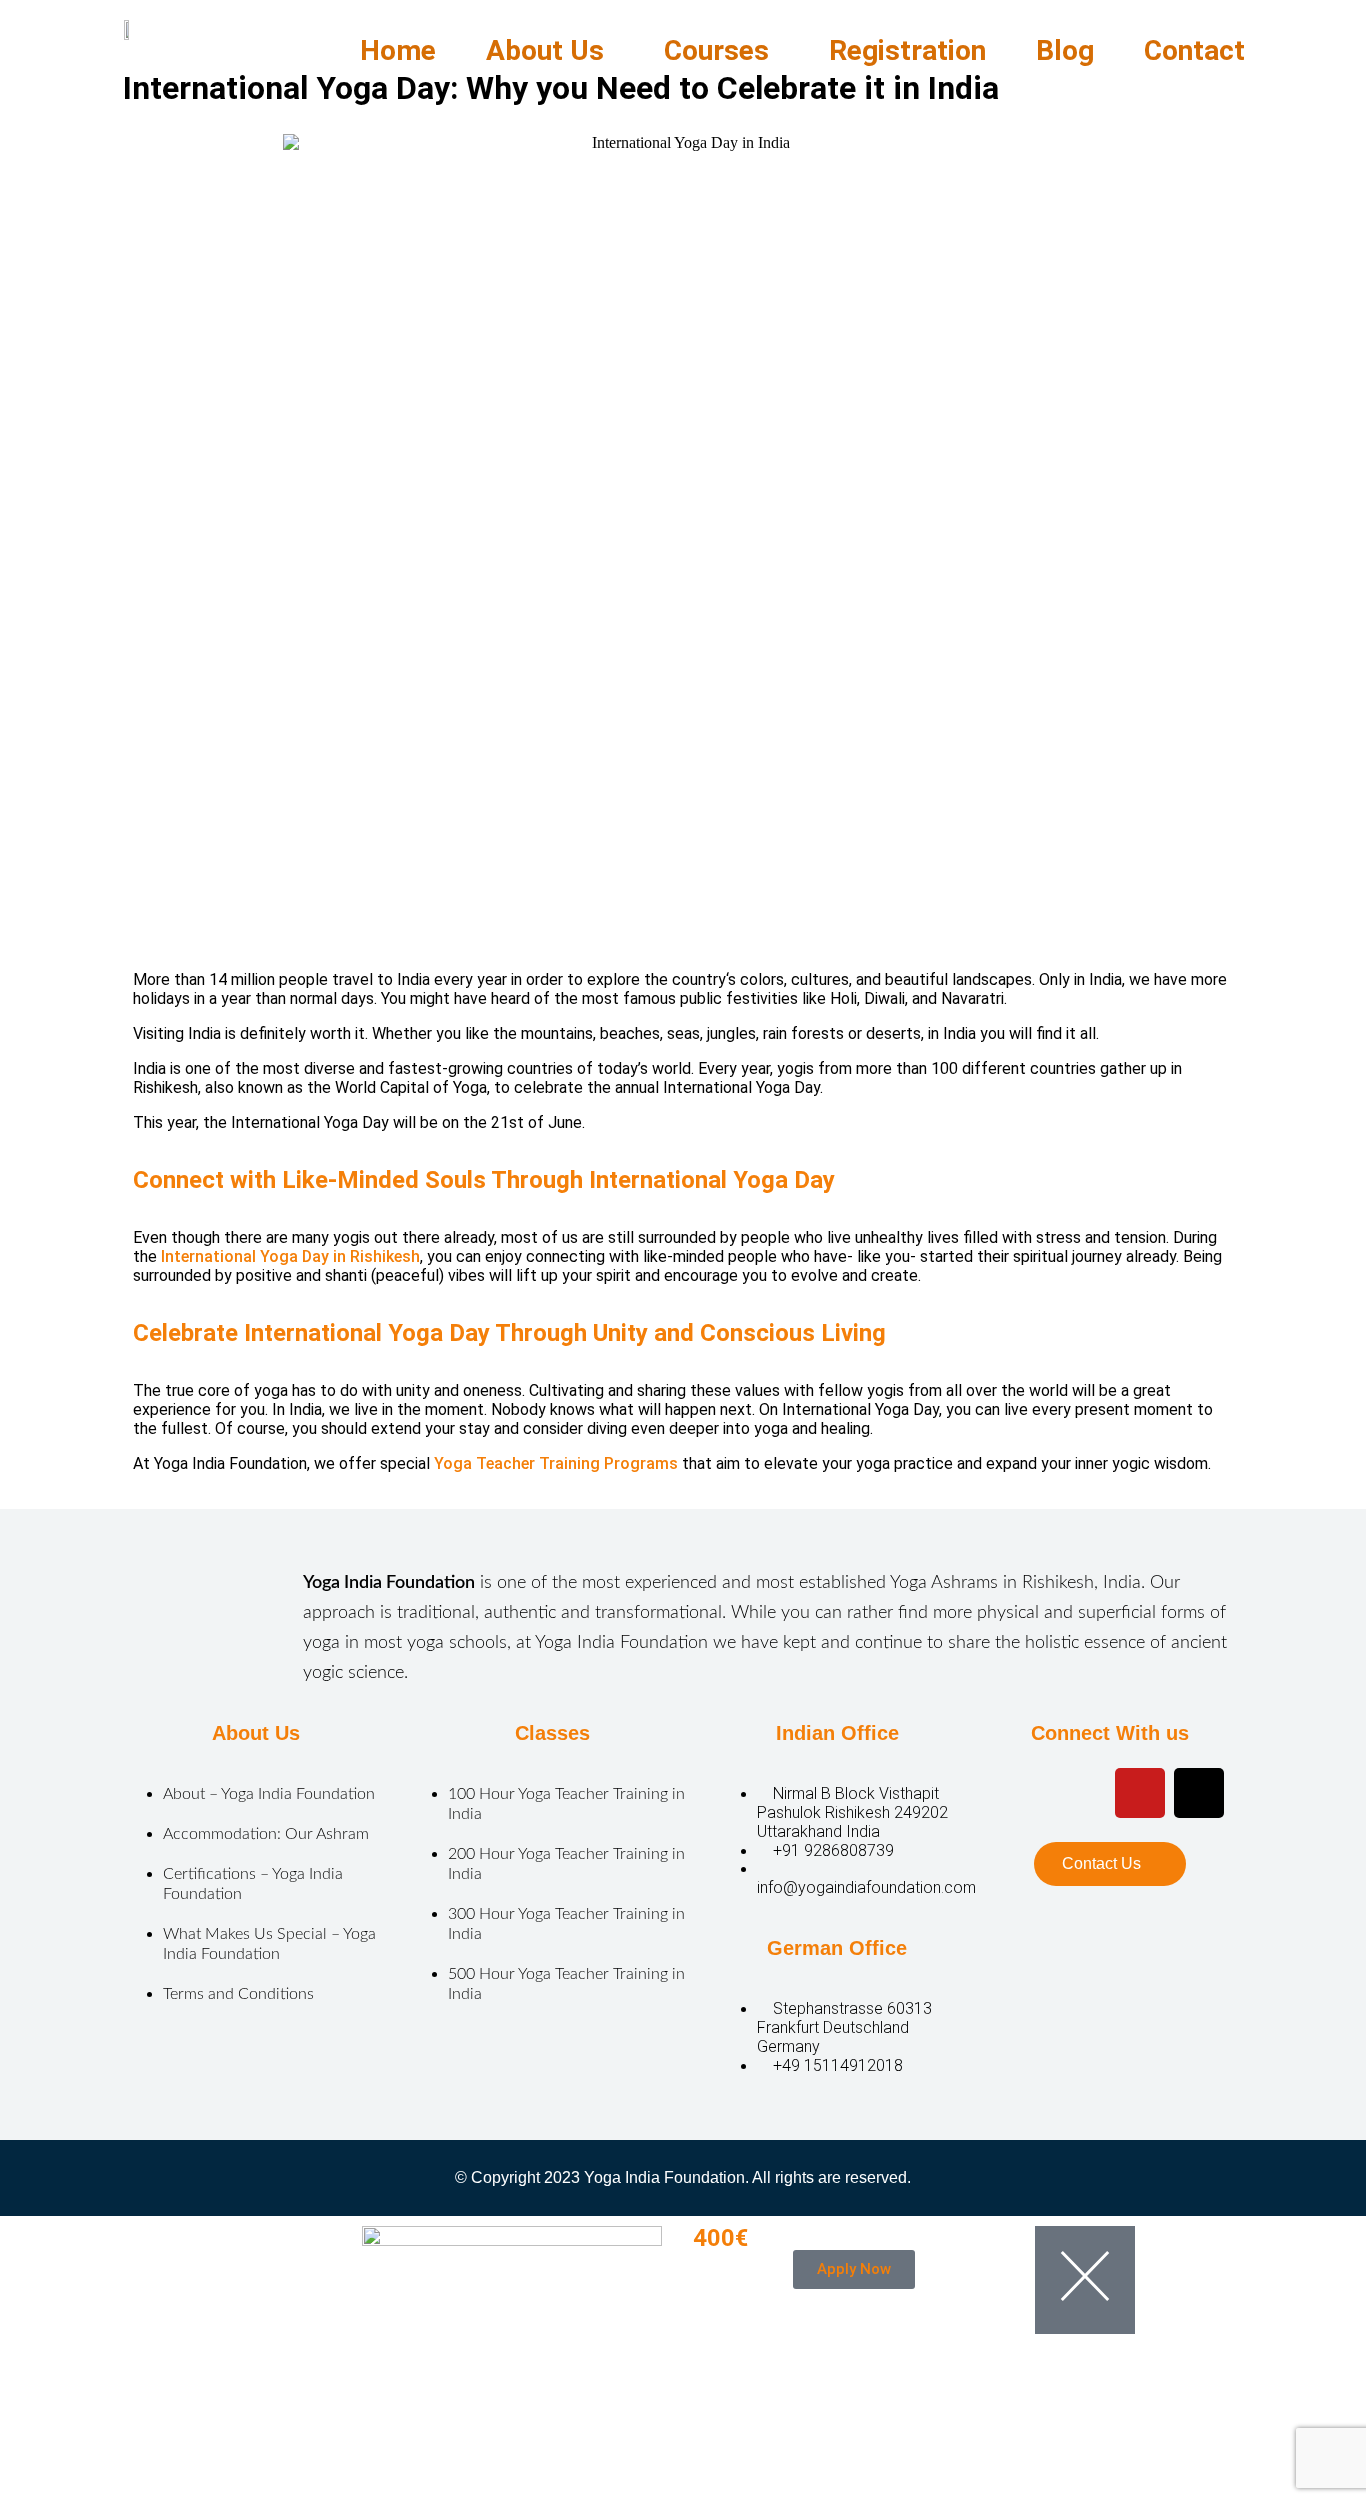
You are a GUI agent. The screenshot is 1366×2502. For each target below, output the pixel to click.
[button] (550, 51)
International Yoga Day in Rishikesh (290, 1256)
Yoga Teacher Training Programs (556, 1463)
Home (398, 50)
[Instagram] (1140, 1793)
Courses (716, 50)
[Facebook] (1022, 1793)
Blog (1065, 50)
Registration (907, 50)
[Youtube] (1081, 1793)
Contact (1194, 50)
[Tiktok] (1199, 1793)
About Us (545, 50)
